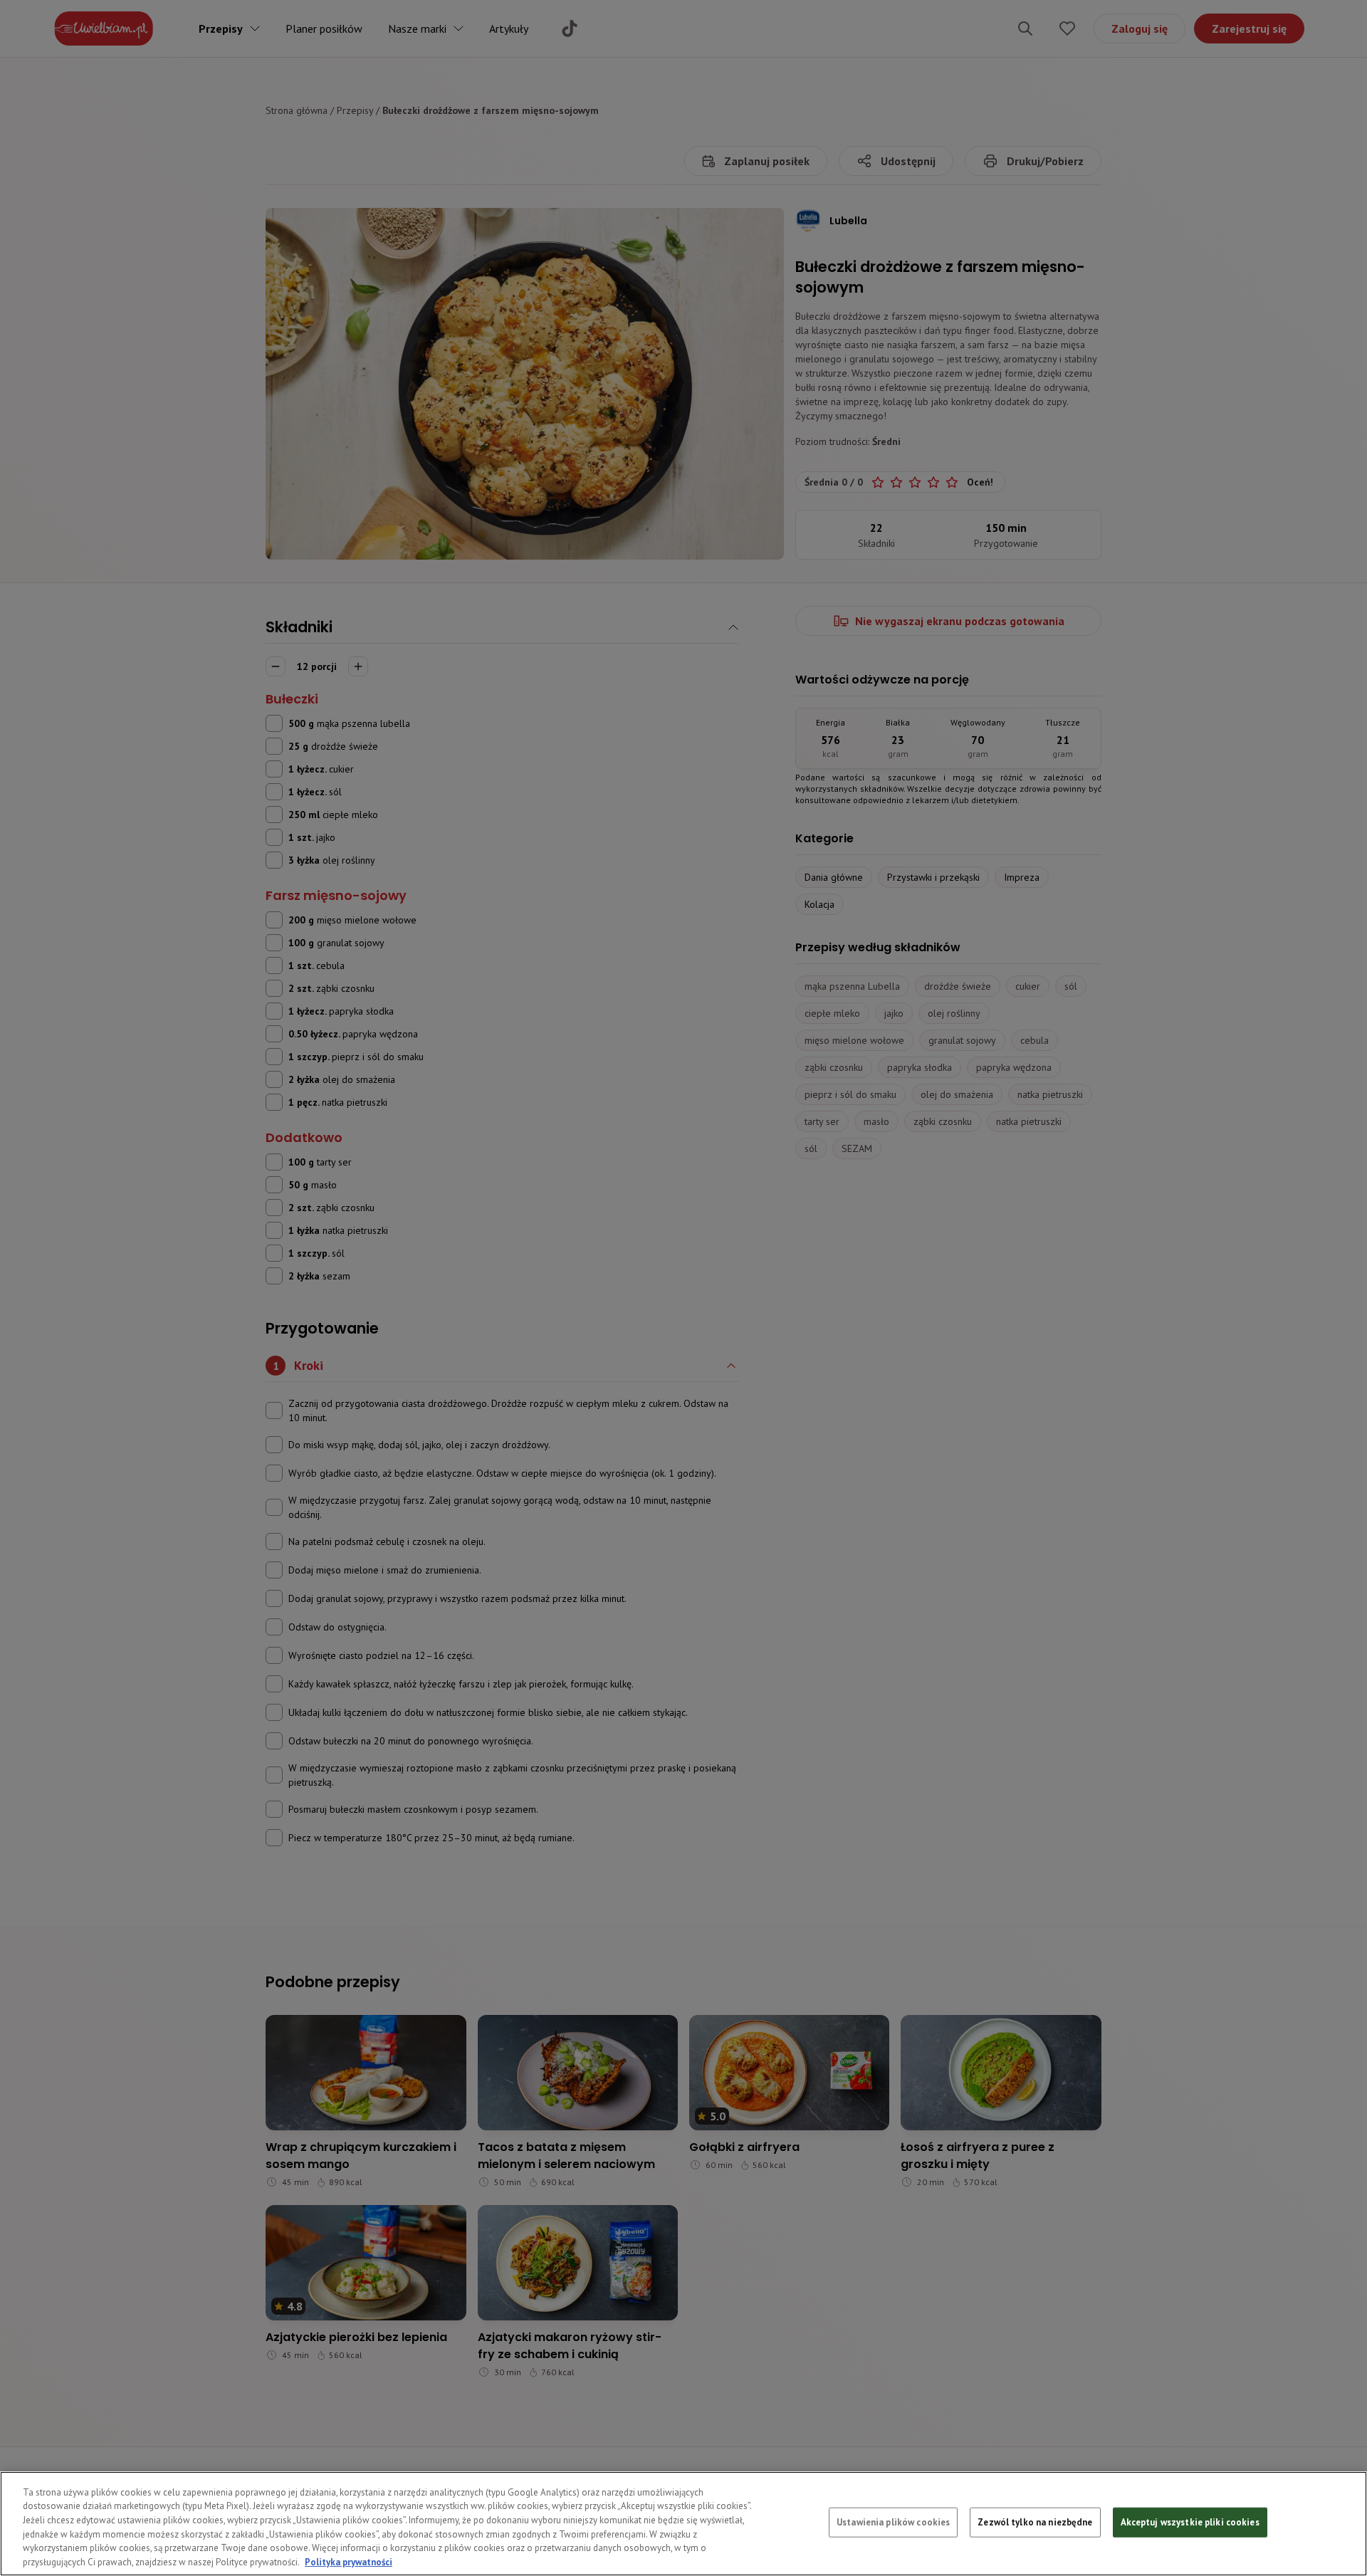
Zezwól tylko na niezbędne (1035, 2522)
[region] (683, 2524)
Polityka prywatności (349, 2561)
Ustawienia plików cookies (893, 2522)
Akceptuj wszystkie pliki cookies (1190, 2522)
